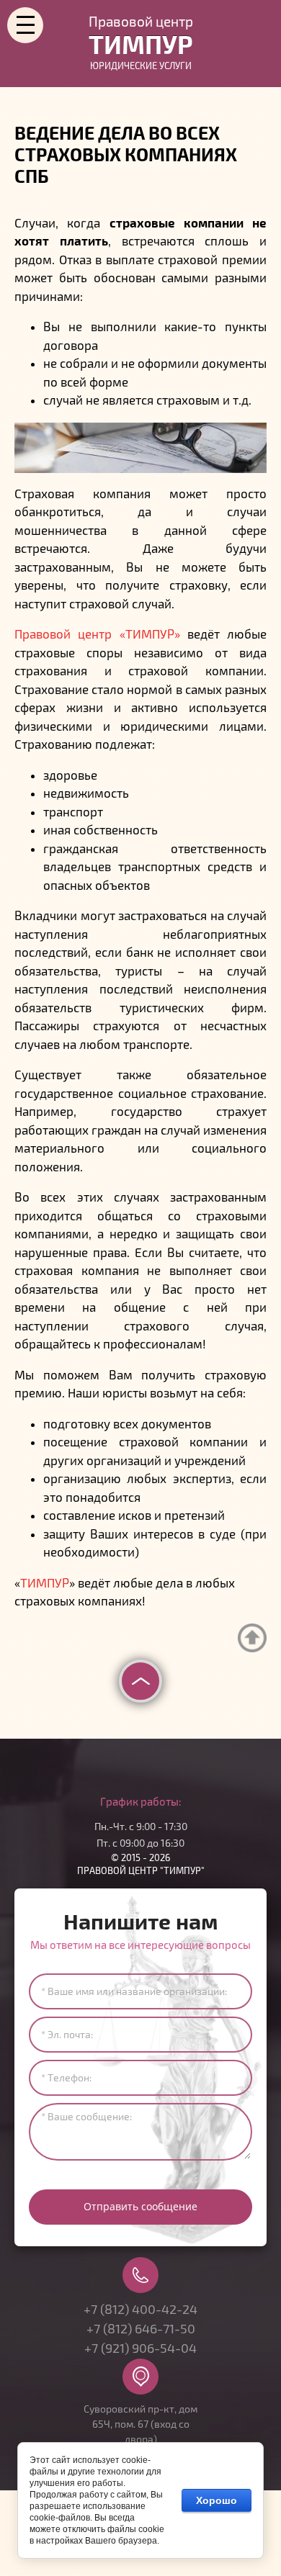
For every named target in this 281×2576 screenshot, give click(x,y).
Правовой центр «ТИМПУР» (97, 635)
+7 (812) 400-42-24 (140, 2310)
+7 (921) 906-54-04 (140, 2348)
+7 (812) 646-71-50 (141, 2329)
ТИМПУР (45, 1584)
